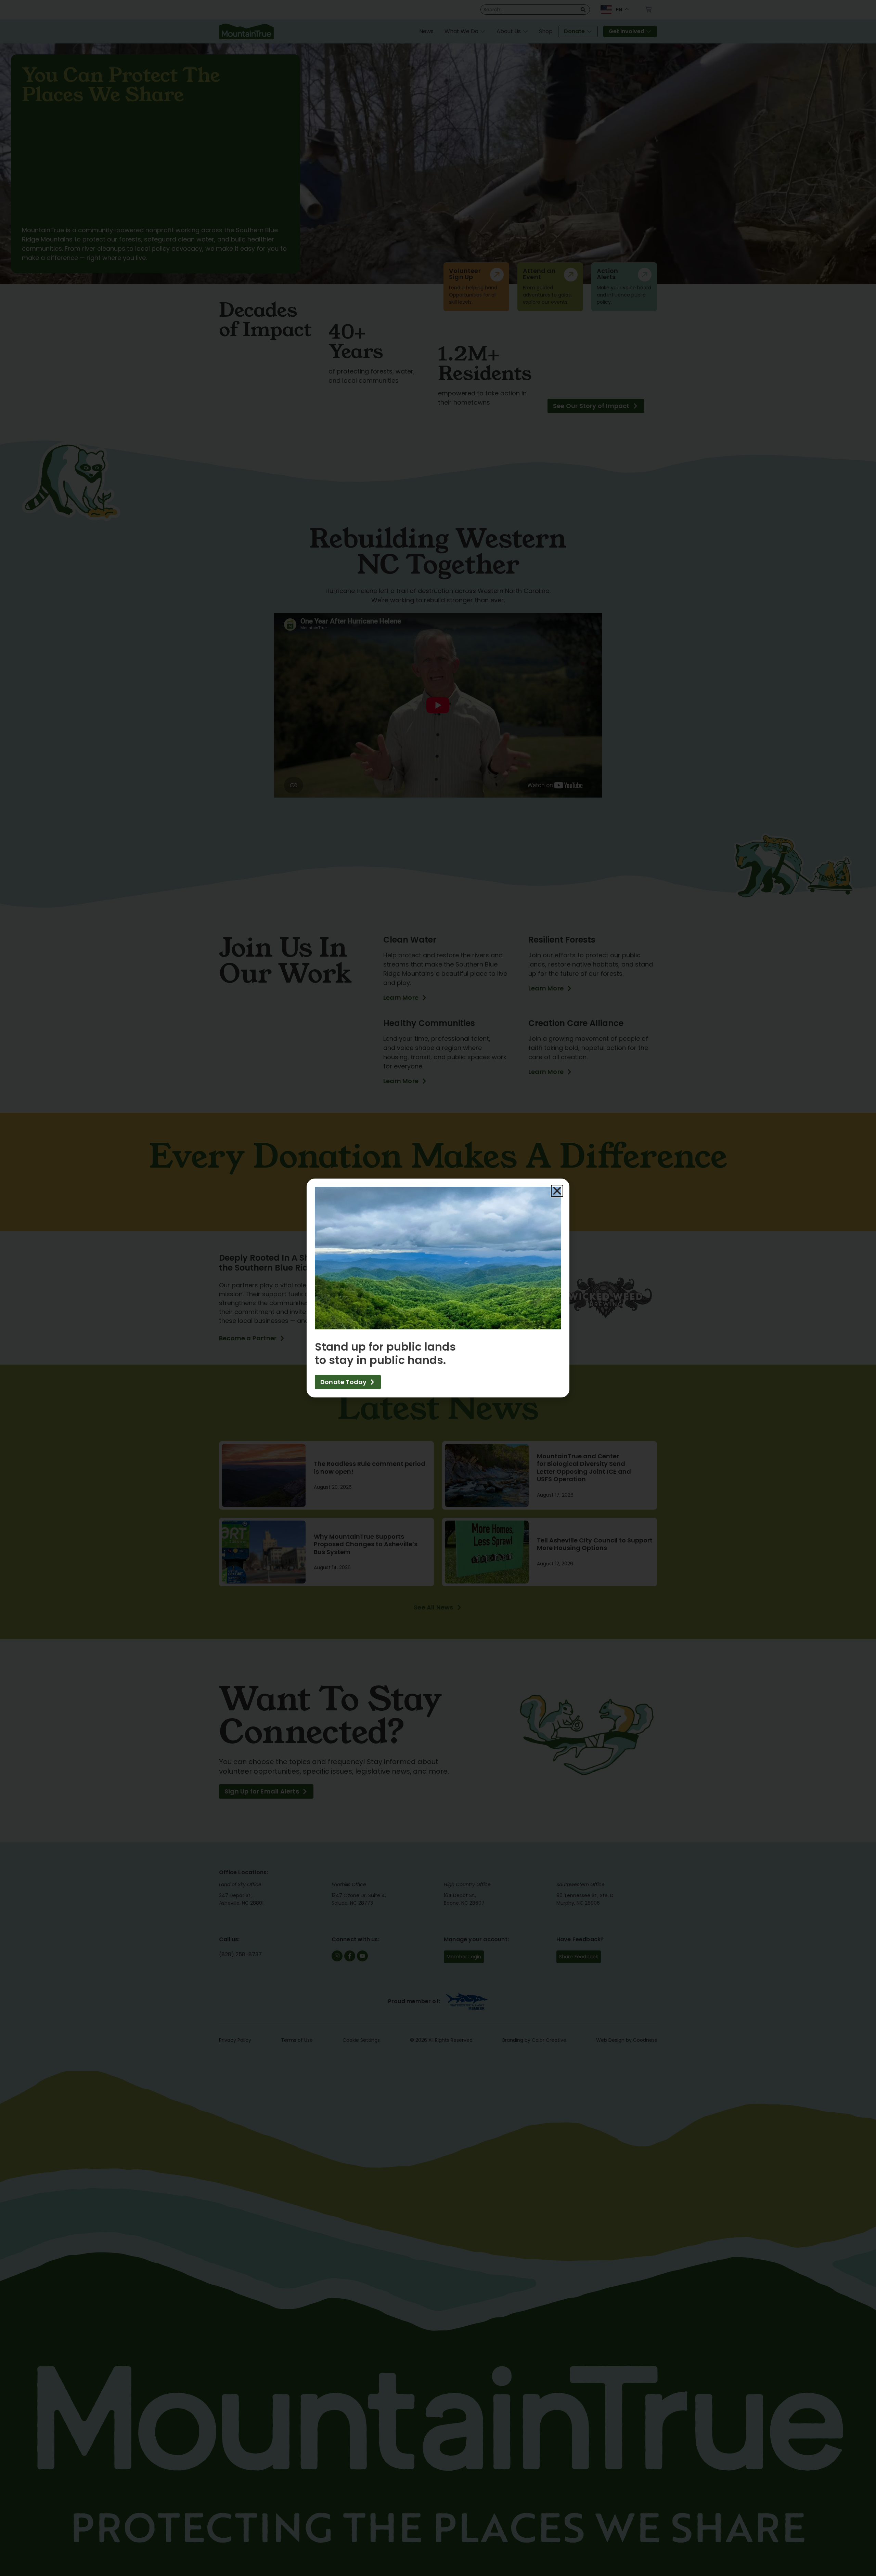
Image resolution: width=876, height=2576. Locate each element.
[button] (557, 1191)
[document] (438, 1288)
